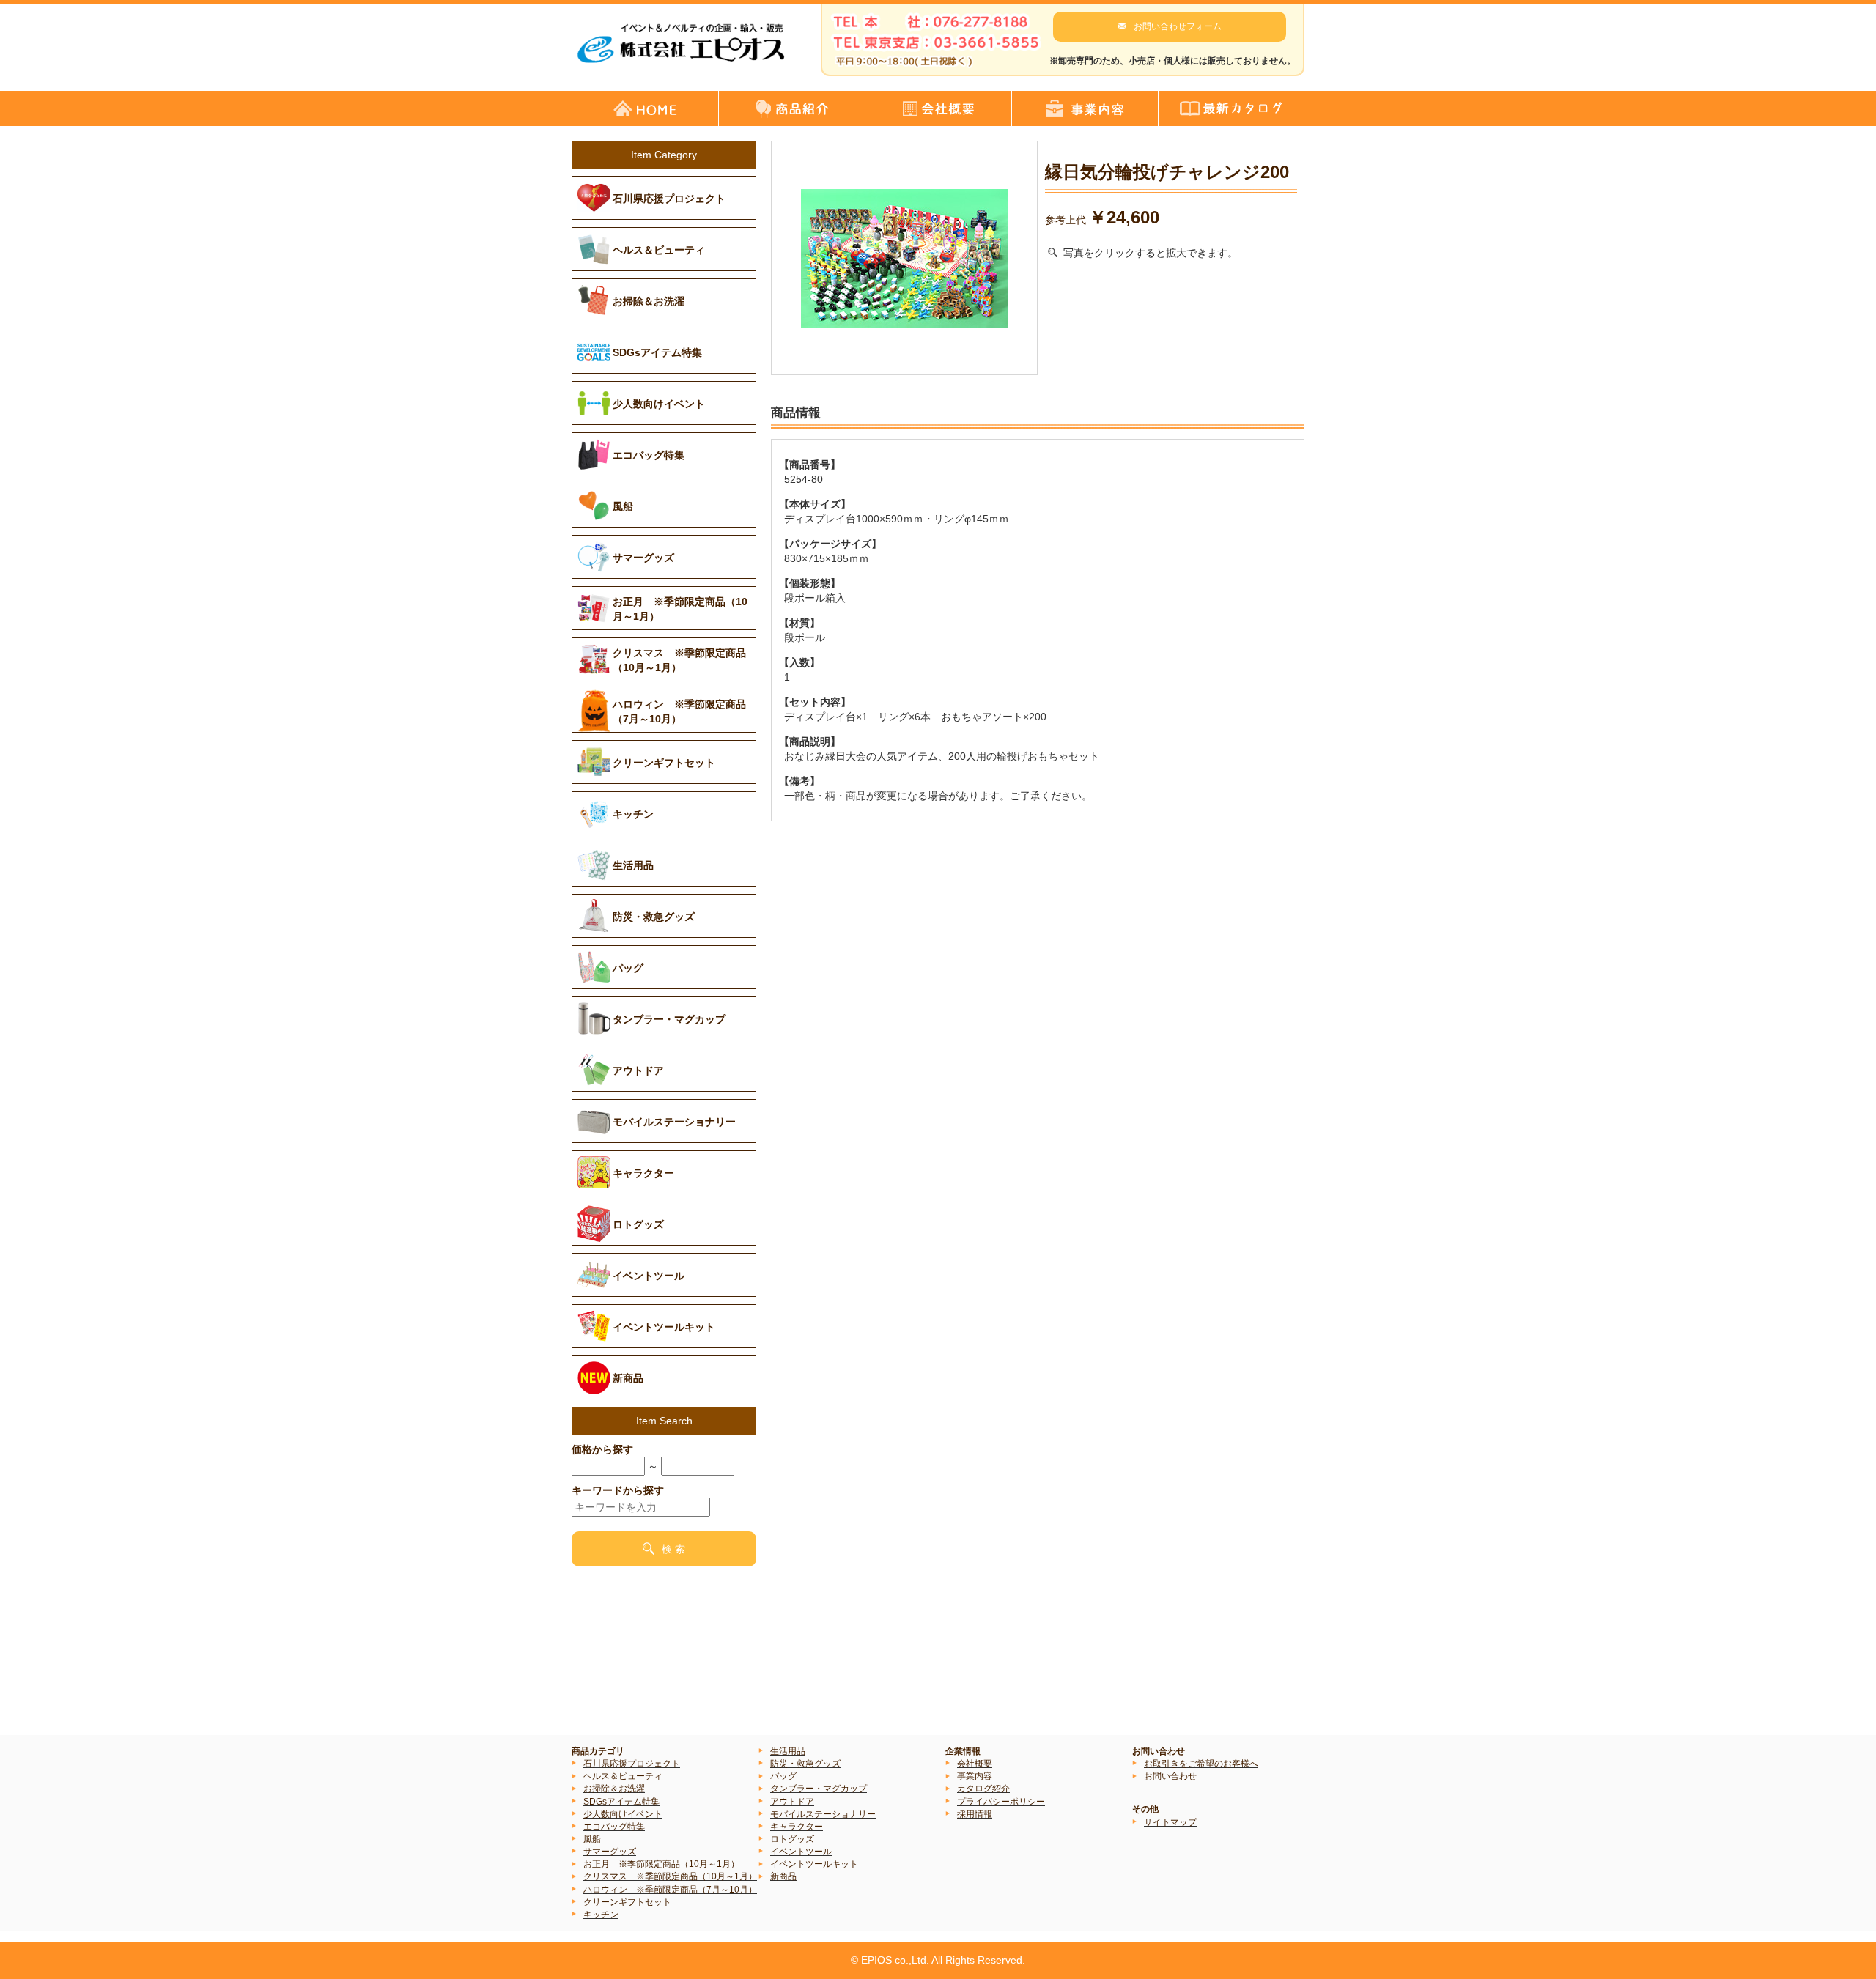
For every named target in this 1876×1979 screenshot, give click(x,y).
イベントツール (801, 1852)
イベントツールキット (814, 1864)
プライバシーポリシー (1001, 1802)
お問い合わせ (1170, 1776)
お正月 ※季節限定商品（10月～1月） (661, 1864)
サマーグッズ (610, 1852)
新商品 (783, 1876)
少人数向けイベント (623, 1814)
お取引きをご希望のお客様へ (1201, 1764)
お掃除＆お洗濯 (614, 1789)
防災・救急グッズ (805, 1764)
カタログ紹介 (983, 1789)
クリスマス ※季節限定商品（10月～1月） (670, 1876)
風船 (592, 1839)
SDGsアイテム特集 (621, 1802)
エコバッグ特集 (614, 1827)
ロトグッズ (792, 1839)
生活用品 (788, 1751)
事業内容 (975, 1776)
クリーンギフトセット (627, 1902)
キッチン (601, 1915)
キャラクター (797, 1827)
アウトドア (792, 1802)
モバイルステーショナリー (823, 1814)
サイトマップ (1170, 1822)
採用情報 (975, 1814)
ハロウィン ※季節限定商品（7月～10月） (670, 1890)
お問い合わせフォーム (1178, 26)
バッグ (783, 1776)
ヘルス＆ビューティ (623, 1776)
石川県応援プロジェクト (632, 1764)
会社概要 (975, 1764)
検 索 (673, 1549)
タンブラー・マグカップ (819, 1789)
